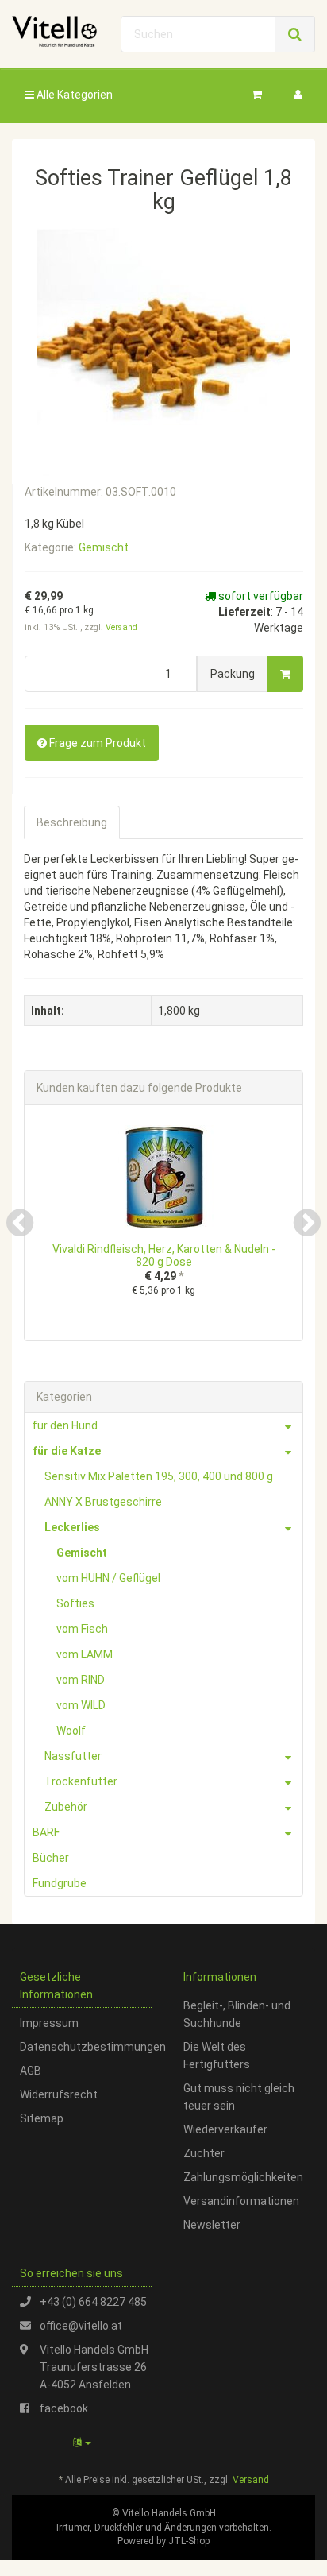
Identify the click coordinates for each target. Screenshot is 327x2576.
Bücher (51, 1858)
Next (307, 1223)
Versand (121, 627)
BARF (46, 1832)
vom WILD (81, 1705)
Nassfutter (73, 1756)
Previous (20, 1223)
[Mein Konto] (298, 95)
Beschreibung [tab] (72, 822)
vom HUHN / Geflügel (108, 1578)
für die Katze (67, 1451)
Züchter (204, 2153)
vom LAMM (85, 1654)
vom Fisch (82, 1629)
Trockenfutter (81, 1781)
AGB (31, 2071)
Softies (75, 1603)
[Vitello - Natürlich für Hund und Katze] (54, 31)
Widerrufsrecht (59, 2094)
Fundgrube (60, 1883)
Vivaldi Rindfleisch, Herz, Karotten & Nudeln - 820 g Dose (164, 1255)
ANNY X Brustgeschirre (103, 1502)
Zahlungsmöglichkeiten (243, 2177)
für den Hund (65, 1425)
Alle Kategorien (73, 95)
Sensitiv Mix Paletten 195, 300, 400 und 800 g (159, 1476)
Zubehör (66, 1807)
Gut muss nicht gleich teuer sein (239, 2097)
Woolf (71, 1731)
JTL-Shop (189, 2541)
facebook (64, 2408)
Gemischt (104, 547)
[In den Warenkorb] (285, 674)
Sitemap (42, 2118)
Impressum (49, 2023)
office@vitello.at (81, 2326)
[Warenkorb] (257, 95)
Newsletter (212, 2225)
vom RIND (81, 1680)
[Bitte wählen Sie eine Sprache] (82, 2443)
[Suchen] (295, 34)
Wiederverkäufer (225, 2129)
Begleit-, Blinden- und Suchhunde (237, 2014)
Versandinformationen (241, 2201)
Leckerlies (72, 1527)
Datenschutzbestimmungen (86, 2047)
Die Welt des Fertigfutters (217, 2056)
